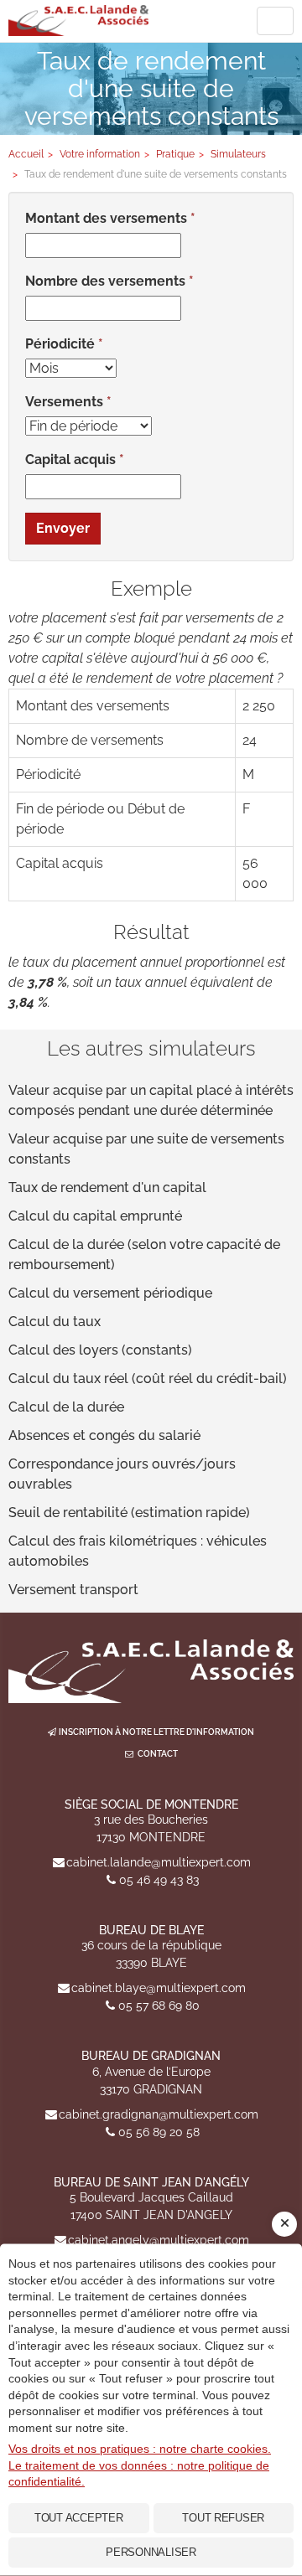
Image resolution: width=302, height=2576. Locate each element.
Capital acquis (70, 459)
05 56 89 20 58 (159, 2132)
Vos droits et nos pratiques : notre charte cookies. (140, 2449)
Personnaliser (151, 2552)
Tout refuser (223, 2518)
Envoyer (63, 528)
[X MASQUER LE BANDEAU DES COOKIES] (284, 2224)
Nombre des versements (105, 281)
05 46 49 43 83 (159, 1880)
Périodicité (60, 344)
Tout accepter (79, 2518)
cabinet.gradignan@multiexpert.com (159, 2114)
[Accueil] (151, 1671)
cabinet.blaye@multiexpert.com (159, 1988)
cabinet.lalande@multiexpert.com (159, 1862)
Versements (64, 402)
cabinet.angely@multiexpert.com (159, 2240)
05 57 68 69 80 (159, 2006)
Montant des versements (106, 218)
